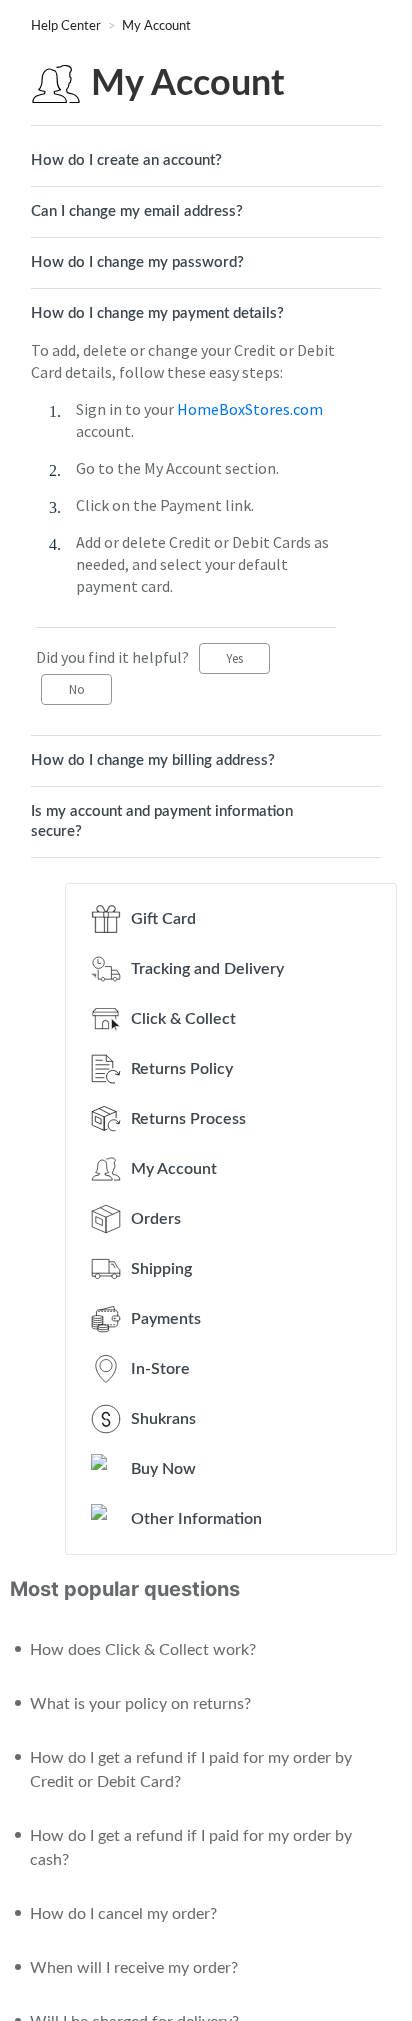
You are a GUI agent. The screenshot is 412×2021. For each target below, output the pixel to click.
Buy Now (163, 1469)
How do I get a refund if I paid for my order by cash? (191, 1848)
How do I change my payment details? (157, 313)
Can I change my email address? (137, 211)
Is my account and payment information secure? (162, 821)
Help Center (67, 26)
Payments (166, 1319)
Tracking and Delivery (207, 969)
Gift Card (163, 919)
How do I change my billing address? (153, 760)
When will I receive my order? (134, 1968)
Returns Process (188, 1119)
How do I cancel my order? (123, 1914)
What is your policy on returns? (140, 1704)
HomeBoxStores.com (250, 409)
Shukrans (163, 1419)
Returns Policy (182, 1069)
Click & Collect (183, 1019)
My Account (156, 26)
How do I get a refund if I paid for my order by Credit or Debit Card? (191, 1770)
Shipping (161, 1269)
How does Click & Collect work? (143, 1650)
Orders (156, 1219)
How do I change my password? (137, 262)
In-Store (160, 1369)
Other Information (196, 1519)
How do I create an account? (126, 160)
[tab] (206, 161)
